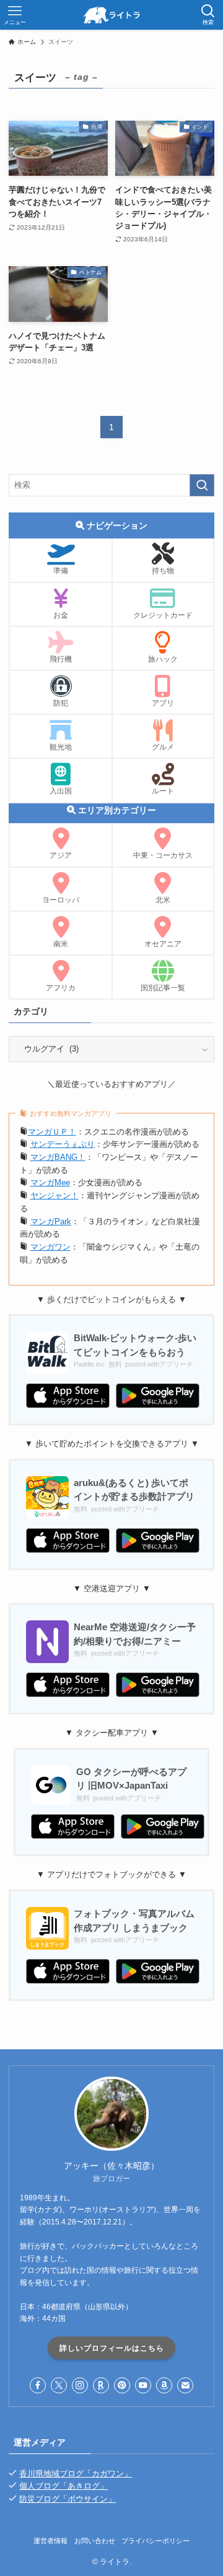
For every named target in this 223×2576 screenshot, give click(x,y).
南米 (61, 944)
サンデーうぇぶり (63, 1144)
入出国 (61, 791)
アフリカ (61, 988)
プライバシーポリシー (155, 2541)
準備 (61, 571)
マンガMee (50, 1182)
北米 (163, 900)
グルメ (163, 747)
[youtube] (143, 2385)
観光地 (61, 747)
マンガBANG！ (58, 1157)
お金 (61, 615)
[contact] (185, 2385)
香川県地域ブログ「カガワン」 (76, 2474)
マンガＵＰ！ (52, 1132)
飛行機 (61, 659)
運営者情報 (50, 2541)
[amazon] (164, 2385)
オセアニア (163, 944)
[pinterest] (122, 2385)
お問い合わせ (95, 2541)
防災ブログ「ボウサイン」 (68, 2499)
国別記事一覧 (163, 988)
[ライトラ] (111, 15)
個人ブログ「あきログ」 (63, 2486)
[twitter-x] (59, 2385)
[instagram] (80, 2385)
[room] (101, 2385)
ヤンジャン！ (55, 1195)
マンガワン (50, 1247)
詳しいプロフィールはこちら (112, 2348)
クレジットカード (163, 615)
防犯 (61, 703)
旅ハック (163, 659)
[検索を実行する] (202, 485)
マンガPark (51, 1221)
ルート (163, 791)
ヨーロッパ (61, 900)
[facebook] (38, 2385)
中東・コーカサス (163, 855)
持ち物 (163, 571)
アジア (61, 855)
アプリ (163, 703)
